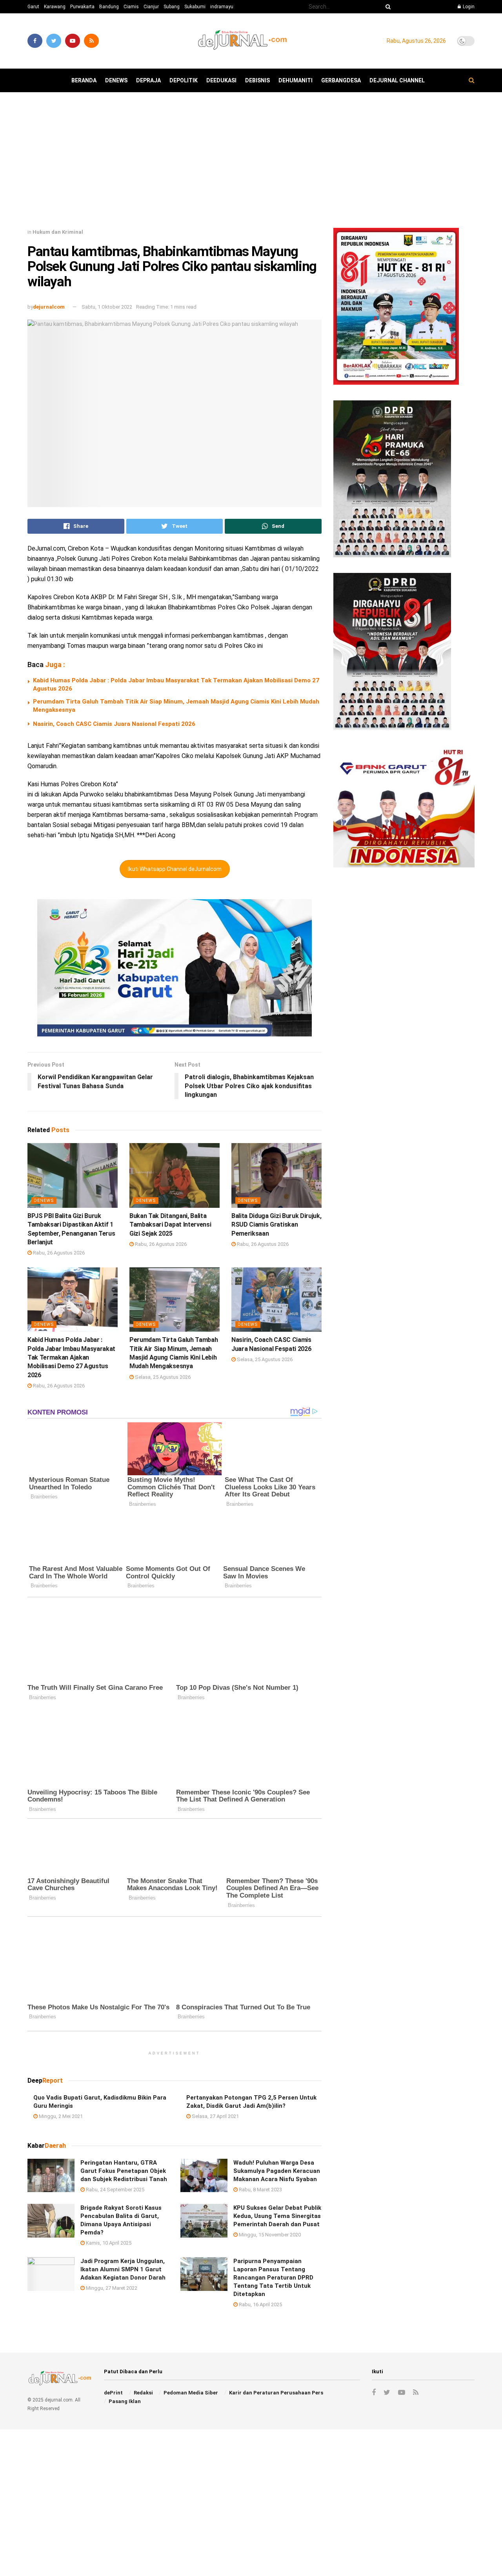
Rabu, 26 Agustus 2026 (58, 1253)
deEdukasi (221, 80)
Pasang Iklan (125, 2401)
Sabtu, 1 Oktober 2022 (107, 307)
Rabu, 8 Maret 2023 (260, 2190)
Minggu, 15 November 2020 (269, 2235)
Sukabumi (195, 7)
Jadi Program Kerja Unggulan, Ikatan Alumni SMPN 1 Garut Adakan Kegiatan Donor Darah (123, 2269)
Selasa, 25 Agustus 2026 (162, 1377)
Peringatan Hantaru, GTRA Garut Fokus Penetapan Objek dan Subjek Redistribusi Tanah (124, 2171)
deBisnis (257, 80)
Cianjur (151, 7)
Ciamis (131, 7)
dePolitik (184, 80)
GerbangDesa (341, 80)
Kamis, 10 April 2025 (108, 2243)
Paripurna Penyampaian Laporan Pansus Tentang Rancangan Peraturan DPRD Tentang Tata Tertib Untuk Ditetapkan (273, 2278)
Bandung (109, 7)
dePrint (113, 2393)
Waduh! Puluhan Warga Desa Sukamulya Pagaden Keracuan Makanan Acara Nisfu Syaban (277, 2171)
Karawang (55, 7)
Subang (172, 7)
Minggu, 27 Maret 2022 (111, 2288)
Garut (33, 7)
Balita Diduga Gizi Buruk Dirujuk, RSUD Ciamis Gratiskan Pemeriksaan (276, 1225)
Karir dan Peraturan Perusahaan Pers (276, 2393)
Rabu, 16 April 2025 (260, 2304)
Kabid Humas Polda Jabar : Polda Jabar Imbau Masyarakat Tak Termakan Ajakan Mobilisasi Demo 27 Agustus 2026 (71, 1357)
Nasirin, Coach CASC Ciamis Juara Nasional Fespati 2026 (114, 724)
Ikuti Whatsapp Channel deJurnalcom (175, 869)
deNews (116, 80)
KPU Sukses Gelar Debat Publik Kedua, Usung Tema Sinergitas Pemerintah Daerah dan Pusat (277, 2216)
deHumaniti (296, 80)
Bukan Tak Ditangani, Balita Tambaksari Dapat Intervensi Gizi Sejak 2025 (170, 1225)
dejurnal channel (397, 80)
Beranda (84, 80)
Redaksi (143, 2393)
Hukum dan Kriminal (58, 232)
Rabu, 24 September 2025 (115, 2190)
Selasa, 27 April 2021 (215, 2116)
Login (468, 7)
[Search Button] (387, 7)
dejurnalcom (49, 307)
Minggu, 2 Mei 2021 (60, 2116)
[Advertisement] (251, 163)
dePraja (148, 80)
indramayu (222, 7)
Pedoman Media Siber (191, 2393)
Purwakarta (82, 7)
